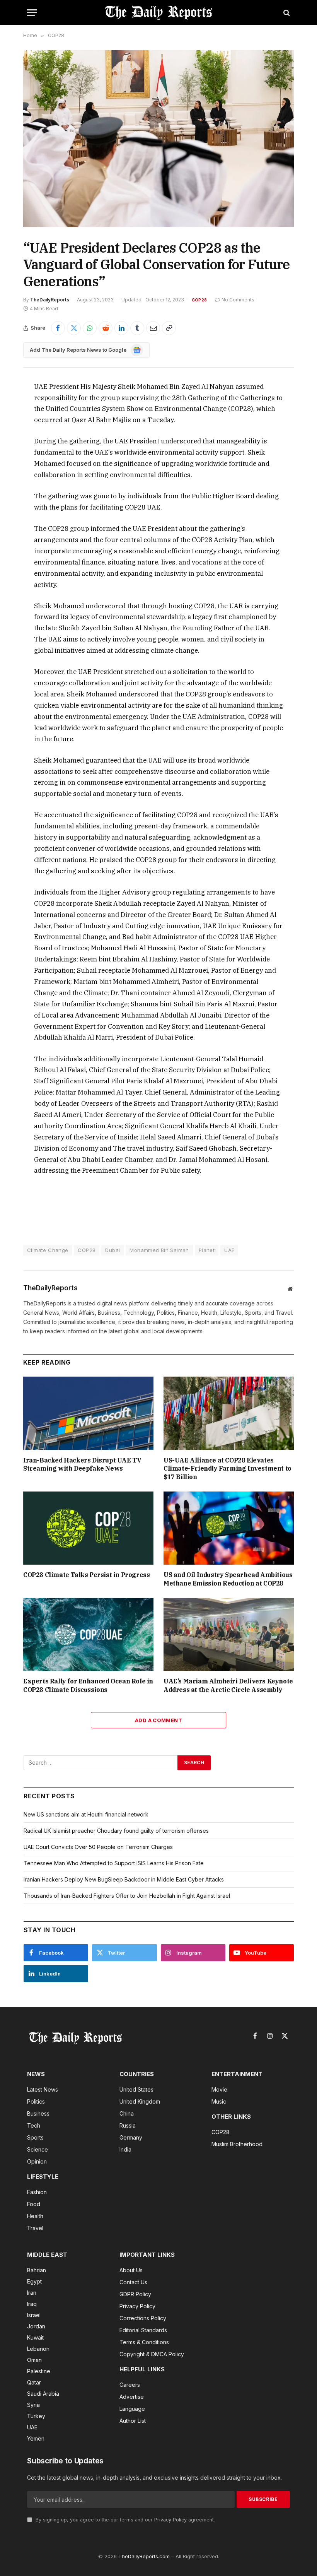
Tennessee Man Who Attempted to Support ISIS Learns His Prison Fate (114, 1863)
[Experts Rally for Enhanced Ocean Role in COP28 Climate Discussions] (88, 1635)
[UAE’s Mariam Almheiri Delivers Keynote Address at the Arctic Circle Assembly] (229, 1635)
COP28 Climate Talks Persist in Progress (86, 1575)
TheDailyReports (50, 300)
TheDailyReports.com (144, 2556)
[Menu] (32, 13)
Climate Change (48, 1250)
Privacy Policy (170, 2520)
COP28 (199, 300)
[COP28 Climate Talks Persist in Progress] (88, 1528)
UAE (229, 1250)
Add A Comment (158, 1720)
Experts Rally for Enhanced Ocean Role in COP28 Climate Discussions (88, 1685)
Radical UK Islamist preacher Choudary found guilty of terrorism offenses (116, 1831)
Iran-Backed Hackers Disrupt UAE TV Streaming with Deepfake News (82, 1464)
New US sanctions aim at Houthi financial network (86, 1814)
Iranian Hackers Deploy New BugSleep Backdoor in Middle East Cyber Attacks (124, 1879)
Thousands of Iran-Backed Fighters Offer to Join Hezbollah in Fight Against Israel (127, 1896)
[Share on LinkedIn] (121, 328)
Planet (207, 1250)
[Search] (286, 13)
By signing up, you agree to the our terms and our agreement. (124, 2520)
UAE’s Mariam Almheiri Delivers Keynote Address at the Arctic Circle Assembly (228, 1685)
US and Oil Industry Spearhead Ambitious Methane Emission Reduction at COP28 (228, 1579)
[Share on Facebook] (58, 328)
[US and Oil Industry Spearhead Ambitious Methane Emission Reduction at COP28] (229, 1528)
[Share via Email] (153, 328)
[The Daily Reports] (158, 13)
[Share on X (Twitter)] (74, 328)
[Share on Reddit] (106, 328)
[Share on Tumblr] (137, 328)
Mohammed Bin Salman (159, 1250)
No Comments (238, 300)
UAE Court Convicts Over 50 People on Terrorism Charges (98, 1847)
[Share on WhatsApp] (90, 328)
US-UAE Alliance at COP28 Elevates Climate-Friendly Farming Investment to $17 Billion (228, 1469)
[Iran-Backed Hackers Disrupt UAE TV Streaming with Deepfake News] (88, 1413)
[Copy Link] (169, 328)
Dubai (112, 1250)
